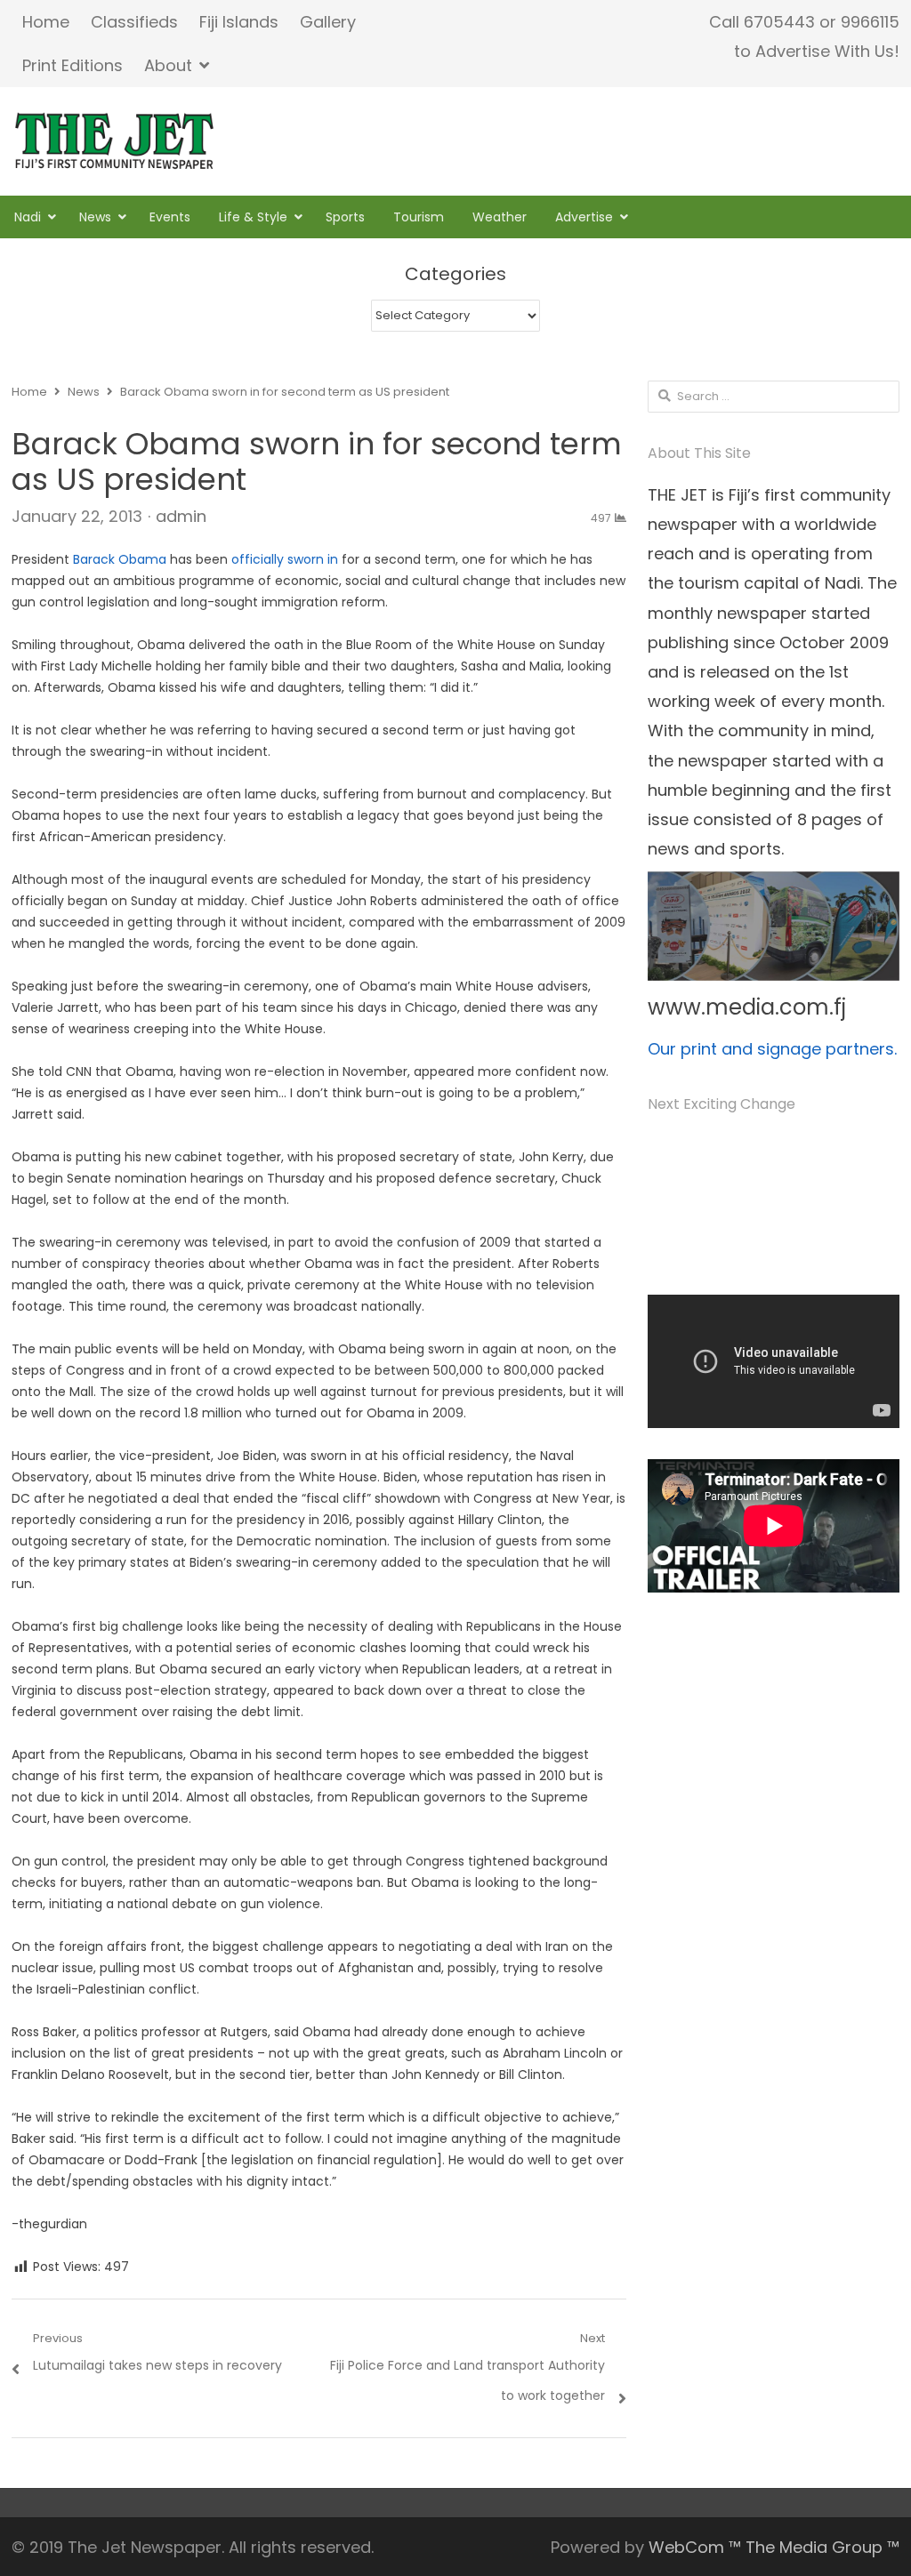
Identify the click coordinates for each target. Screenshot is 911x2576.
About (168, 65)
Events (170, 217)
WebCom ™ (695, 2547)
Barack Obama (120, 559)
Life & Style (253, 217)
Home (46, 22)
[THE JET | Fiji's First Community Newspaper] (116, 141)
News (95, 217)
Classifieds (134, 22)
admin (181, 516)
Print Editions (73, 65)
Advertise (584, 217)
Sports (345, 217)
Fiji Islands (239, 22)
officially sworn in (286, 559)
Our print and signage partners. (772, 1049)
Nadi (28, 217)
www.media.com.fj (747, 1007)
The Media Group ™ (822, 2547)
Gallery (328, 22)
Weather (500, 217)
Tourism (419, 217)
